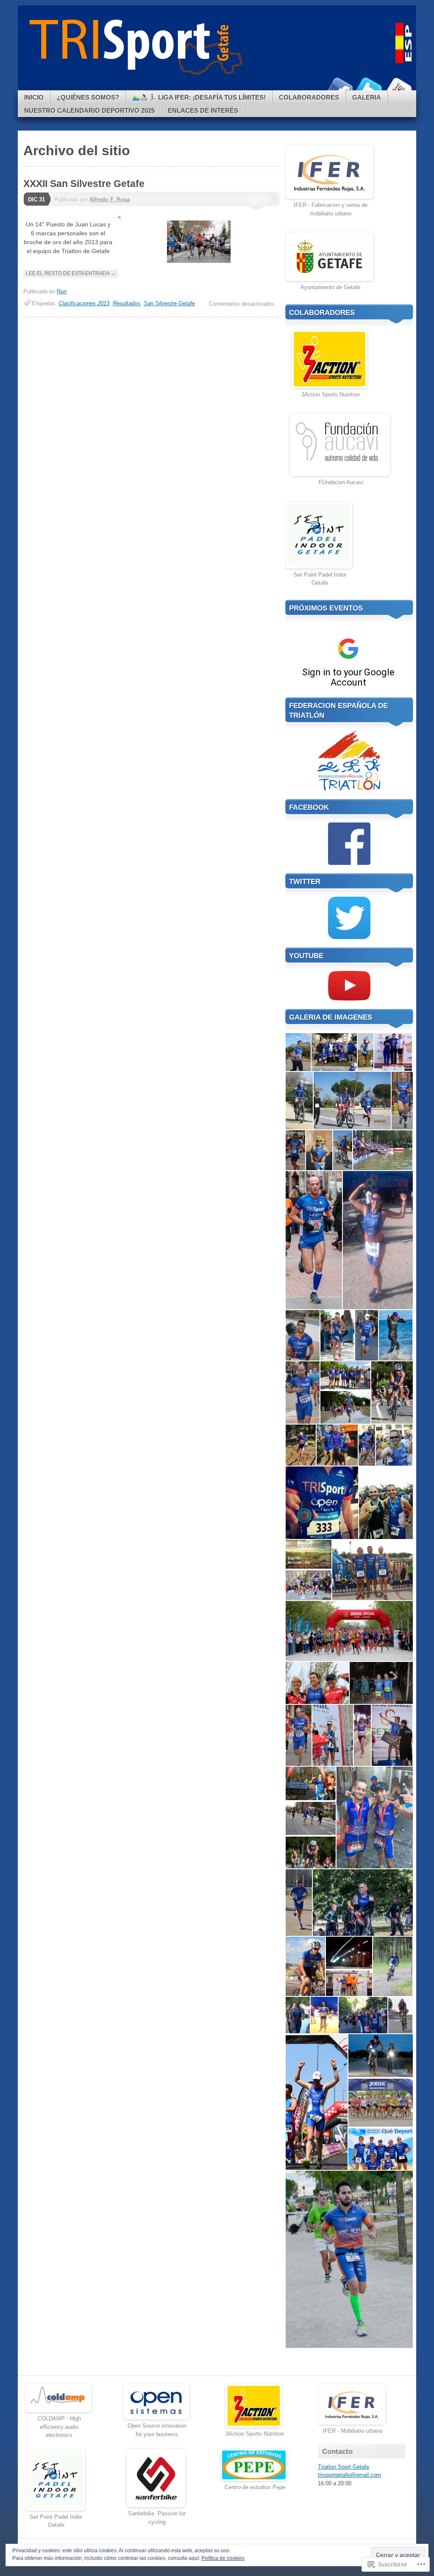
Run (62, 291)
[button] (298, 1052)
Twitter (369, 87)
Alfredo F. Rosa (110, 199)
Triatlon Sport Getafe (344, 2467)
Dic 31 (36, 199)
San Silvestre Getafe (169, 303)
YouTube (398, 87)
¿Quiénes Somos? (88, 97)
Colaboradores (309, 97)
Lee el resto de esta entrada (71, 273)
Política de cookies (223, 2558)
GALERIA (367, 97)
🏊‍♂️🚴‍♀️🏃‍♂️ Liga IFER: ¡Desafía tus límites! (199, 97)
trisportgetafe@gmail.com (349, 2475)
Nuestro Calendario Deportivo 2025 (89, 110)
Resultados (127, 303)
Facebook (339, 87)
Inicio (34, 97)
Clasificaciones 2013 (84, 303)
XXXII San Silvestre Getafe (84, 184)
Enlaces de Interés (203, 110)
